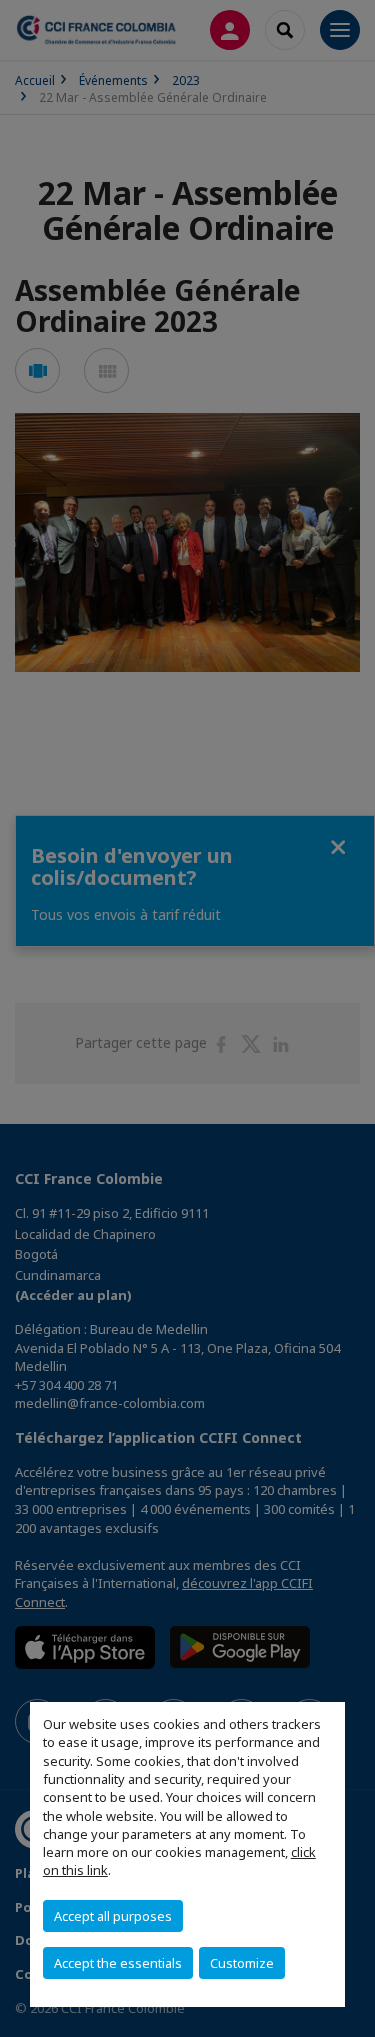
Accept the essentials (118, 1963)
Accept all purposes (113, 1916)
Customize (242, 1963)
